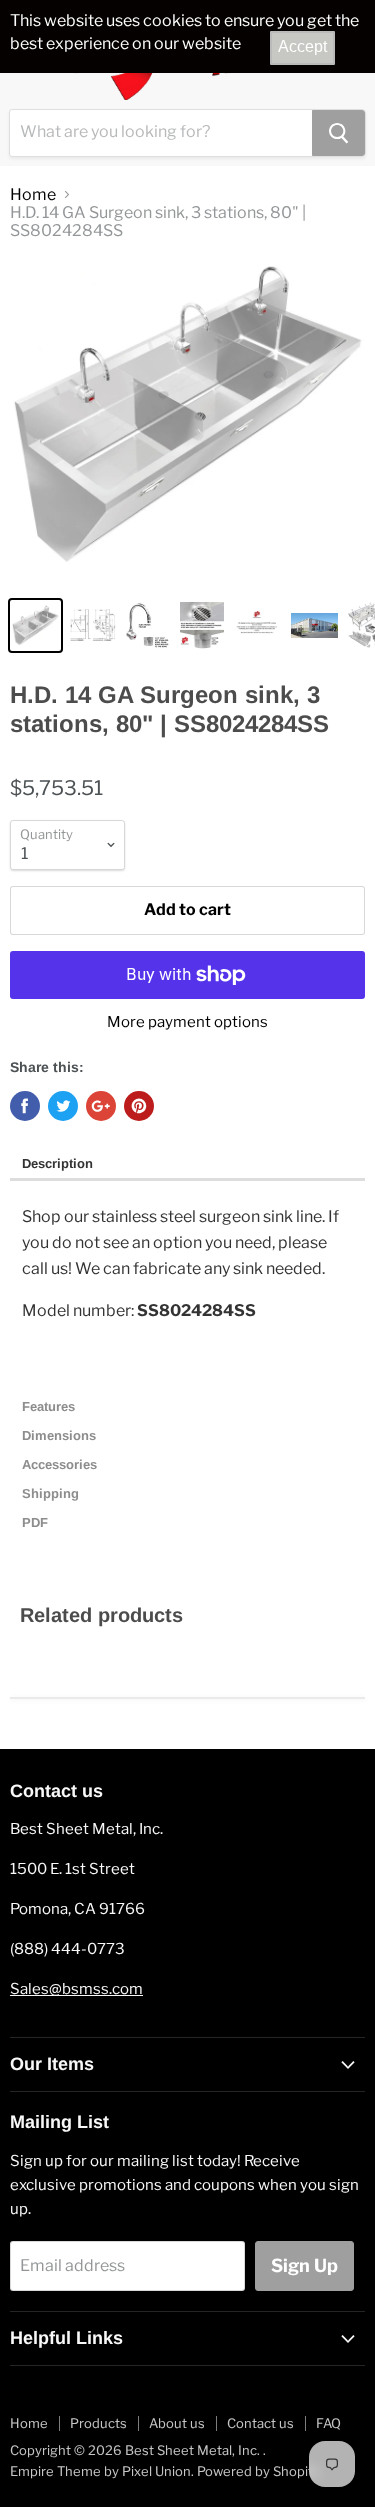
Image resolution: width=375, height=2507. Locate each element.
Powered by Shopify (258, 2471)
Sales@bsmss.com (76, 1989)
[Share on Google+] (101, 1106)
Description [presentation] (57, 1163)
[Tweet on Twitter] (63, 1106)
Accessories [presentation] (61, 1464)
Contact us (260, 2423)
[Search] (338, 133)
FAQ (328, 2423)
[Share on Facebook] (25, 1106)
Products (98, 2423)
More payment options (187, 1022)
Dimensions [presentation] (61, 1435)
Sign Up (304, 2265)
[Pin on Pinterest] (139, 1106)
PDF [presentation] (35, 1522)
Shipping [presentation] (52, 1493)
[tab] (187, 1165)
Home (33, 195)
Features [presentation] (50, 1406)
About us (177, 2423)
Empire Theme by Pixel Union (100, 2471)
